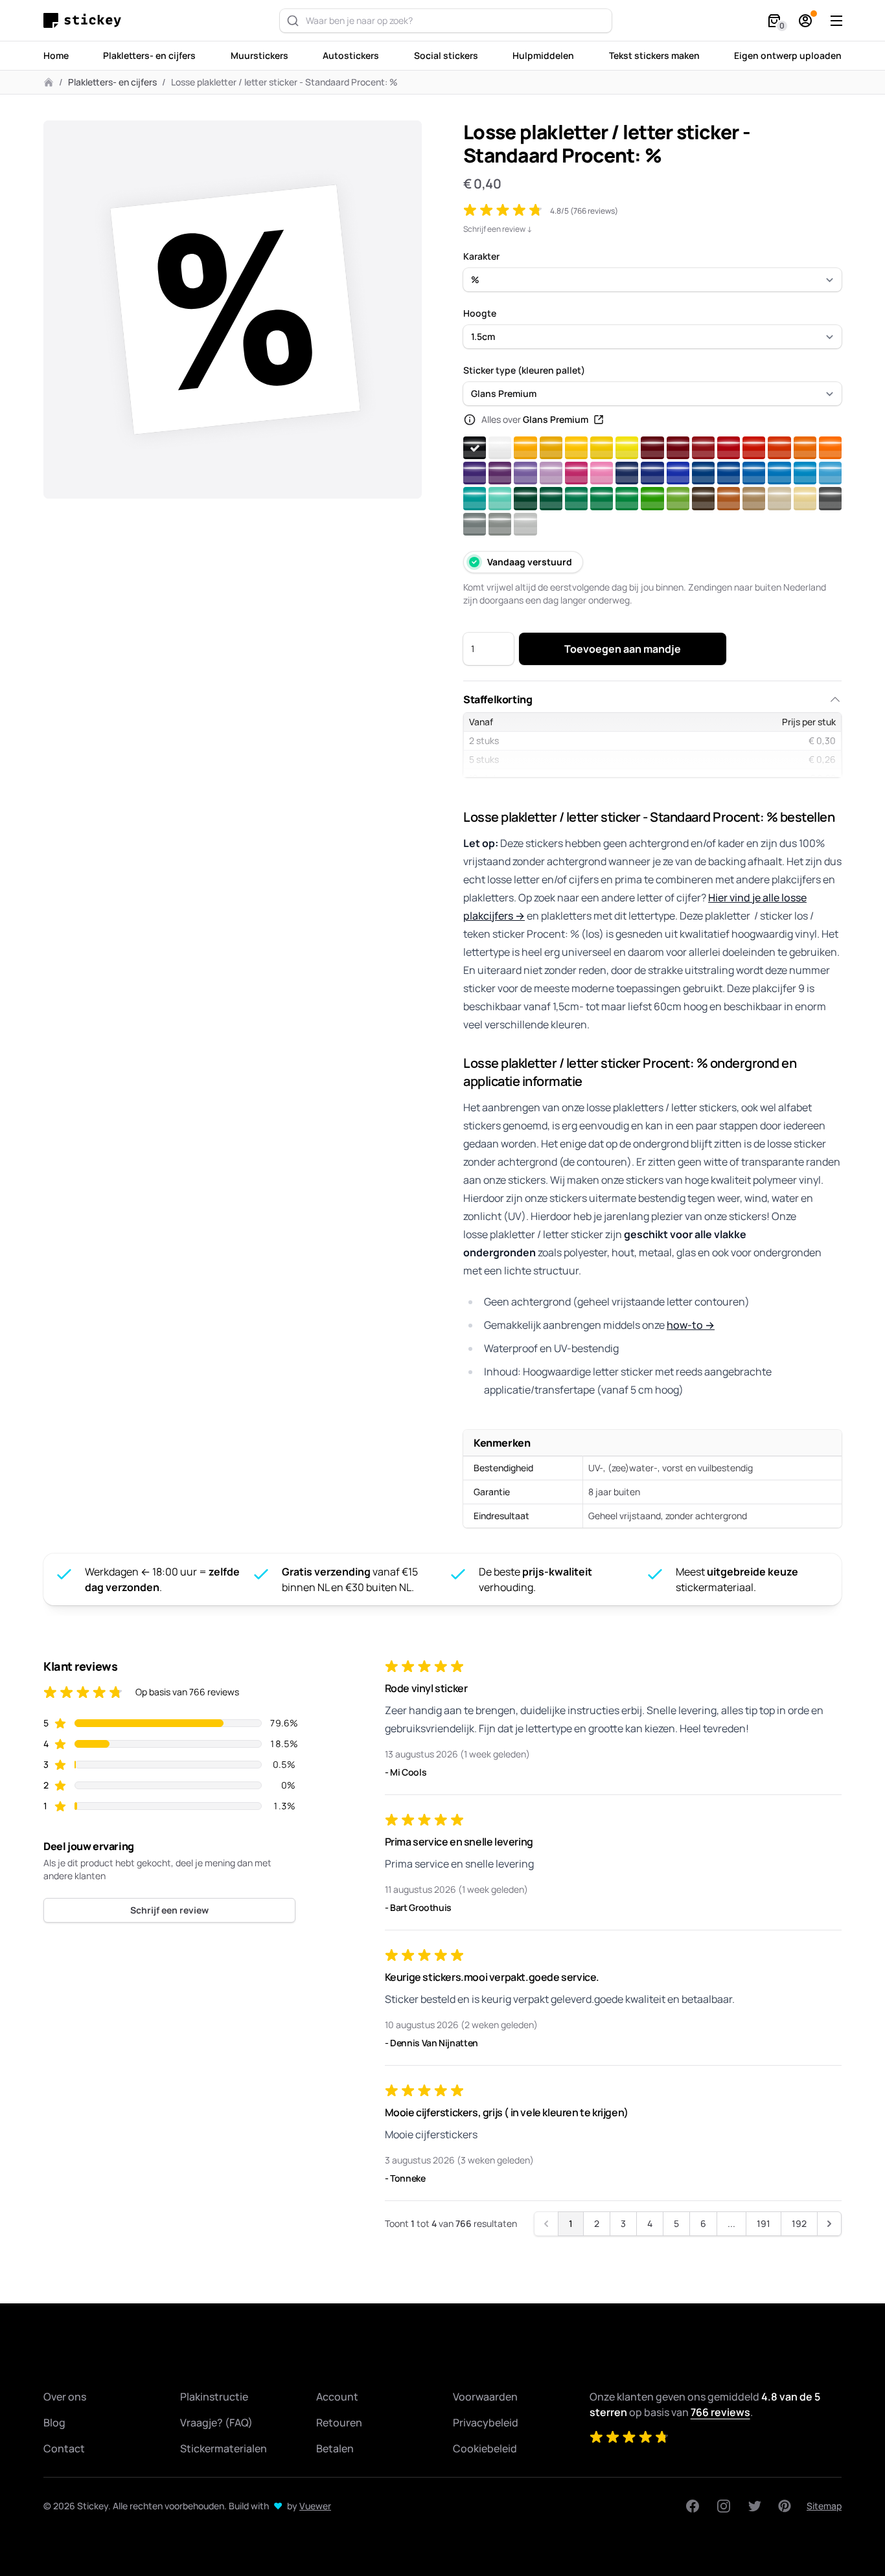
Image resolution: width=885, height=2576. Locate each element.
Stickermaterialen (224, 2448)
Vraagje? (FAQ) (216, 2423)
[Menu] (836, 21)
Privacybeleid (486, 2423)
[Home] (86, 20)
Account (337, 2397)
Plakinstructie (214, 2397)
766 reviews (720, 2412)
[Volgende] (829, 2224)
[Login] (805, 21)
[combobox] (446, 21)
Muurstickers (259, 55)
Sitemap (824, 2506)
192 (799, 2223)
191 (764, 2223)
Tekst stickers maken (654, 55)
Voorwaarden (485, 2397)
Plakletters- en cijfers (149, 55)
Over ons (65, 2397)
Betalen (335, 2448)
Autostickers (351, 55)
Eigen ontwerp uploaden (788, 55)
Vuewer (315, 2506)
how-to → (691, 1325)
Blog (54, 2423)
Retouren (339, 2423)
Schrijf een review (169, 1910)
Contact (64, 2448)
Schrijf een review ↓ (498, 229)
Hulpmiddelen (543, 55)
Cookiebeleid (485, 2448)
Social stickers (446, 55)
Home (56, 55)
